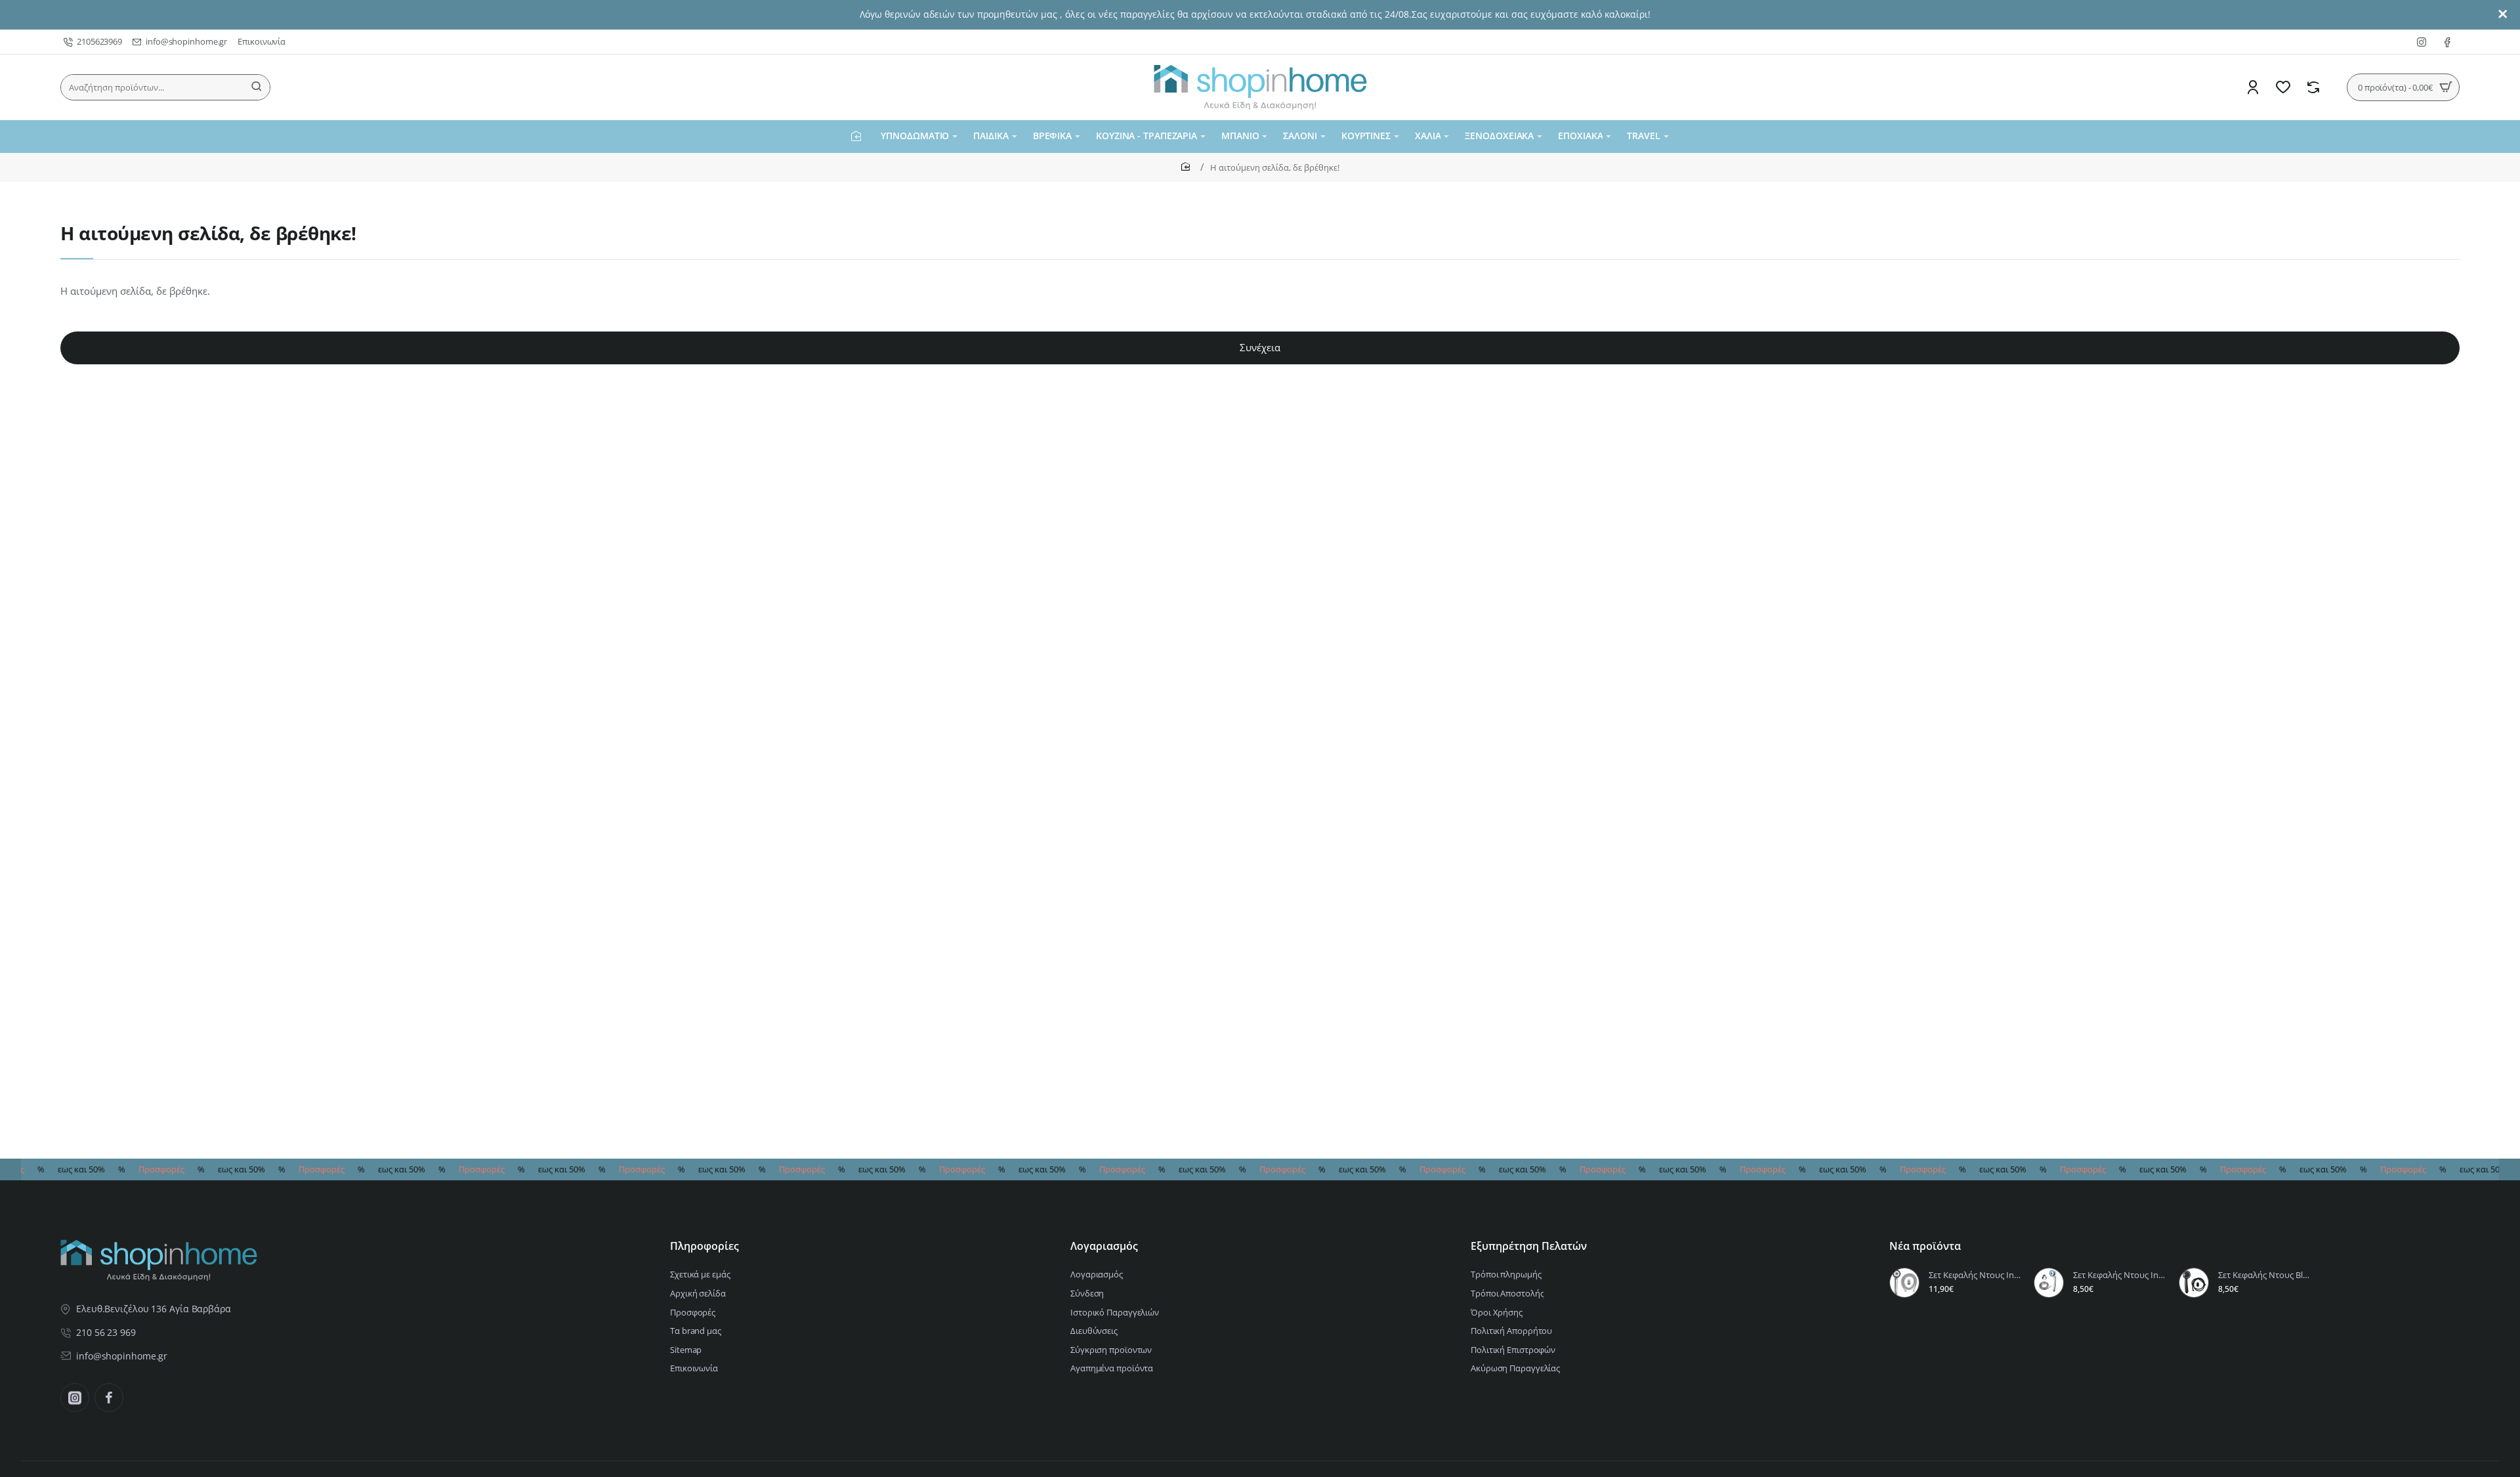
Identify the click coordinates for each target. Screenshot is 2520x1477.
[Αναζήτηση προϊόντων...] (257, 87)
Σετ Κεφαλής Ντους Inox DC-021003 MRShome (1975, 1275)
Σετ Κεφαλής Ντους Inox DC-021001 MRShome (2120, 1275)
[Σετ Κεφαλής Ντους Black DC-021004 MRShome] (2194, 1283)
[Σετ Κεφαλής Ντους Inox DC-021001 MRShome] (2049, 1283)
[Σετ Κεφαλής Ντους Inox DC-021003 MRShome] (1904, 1283)
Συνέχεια (1260, 347)
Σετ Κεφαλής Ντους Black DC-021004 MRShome (2265, 1275)
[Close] (2503, 14)
